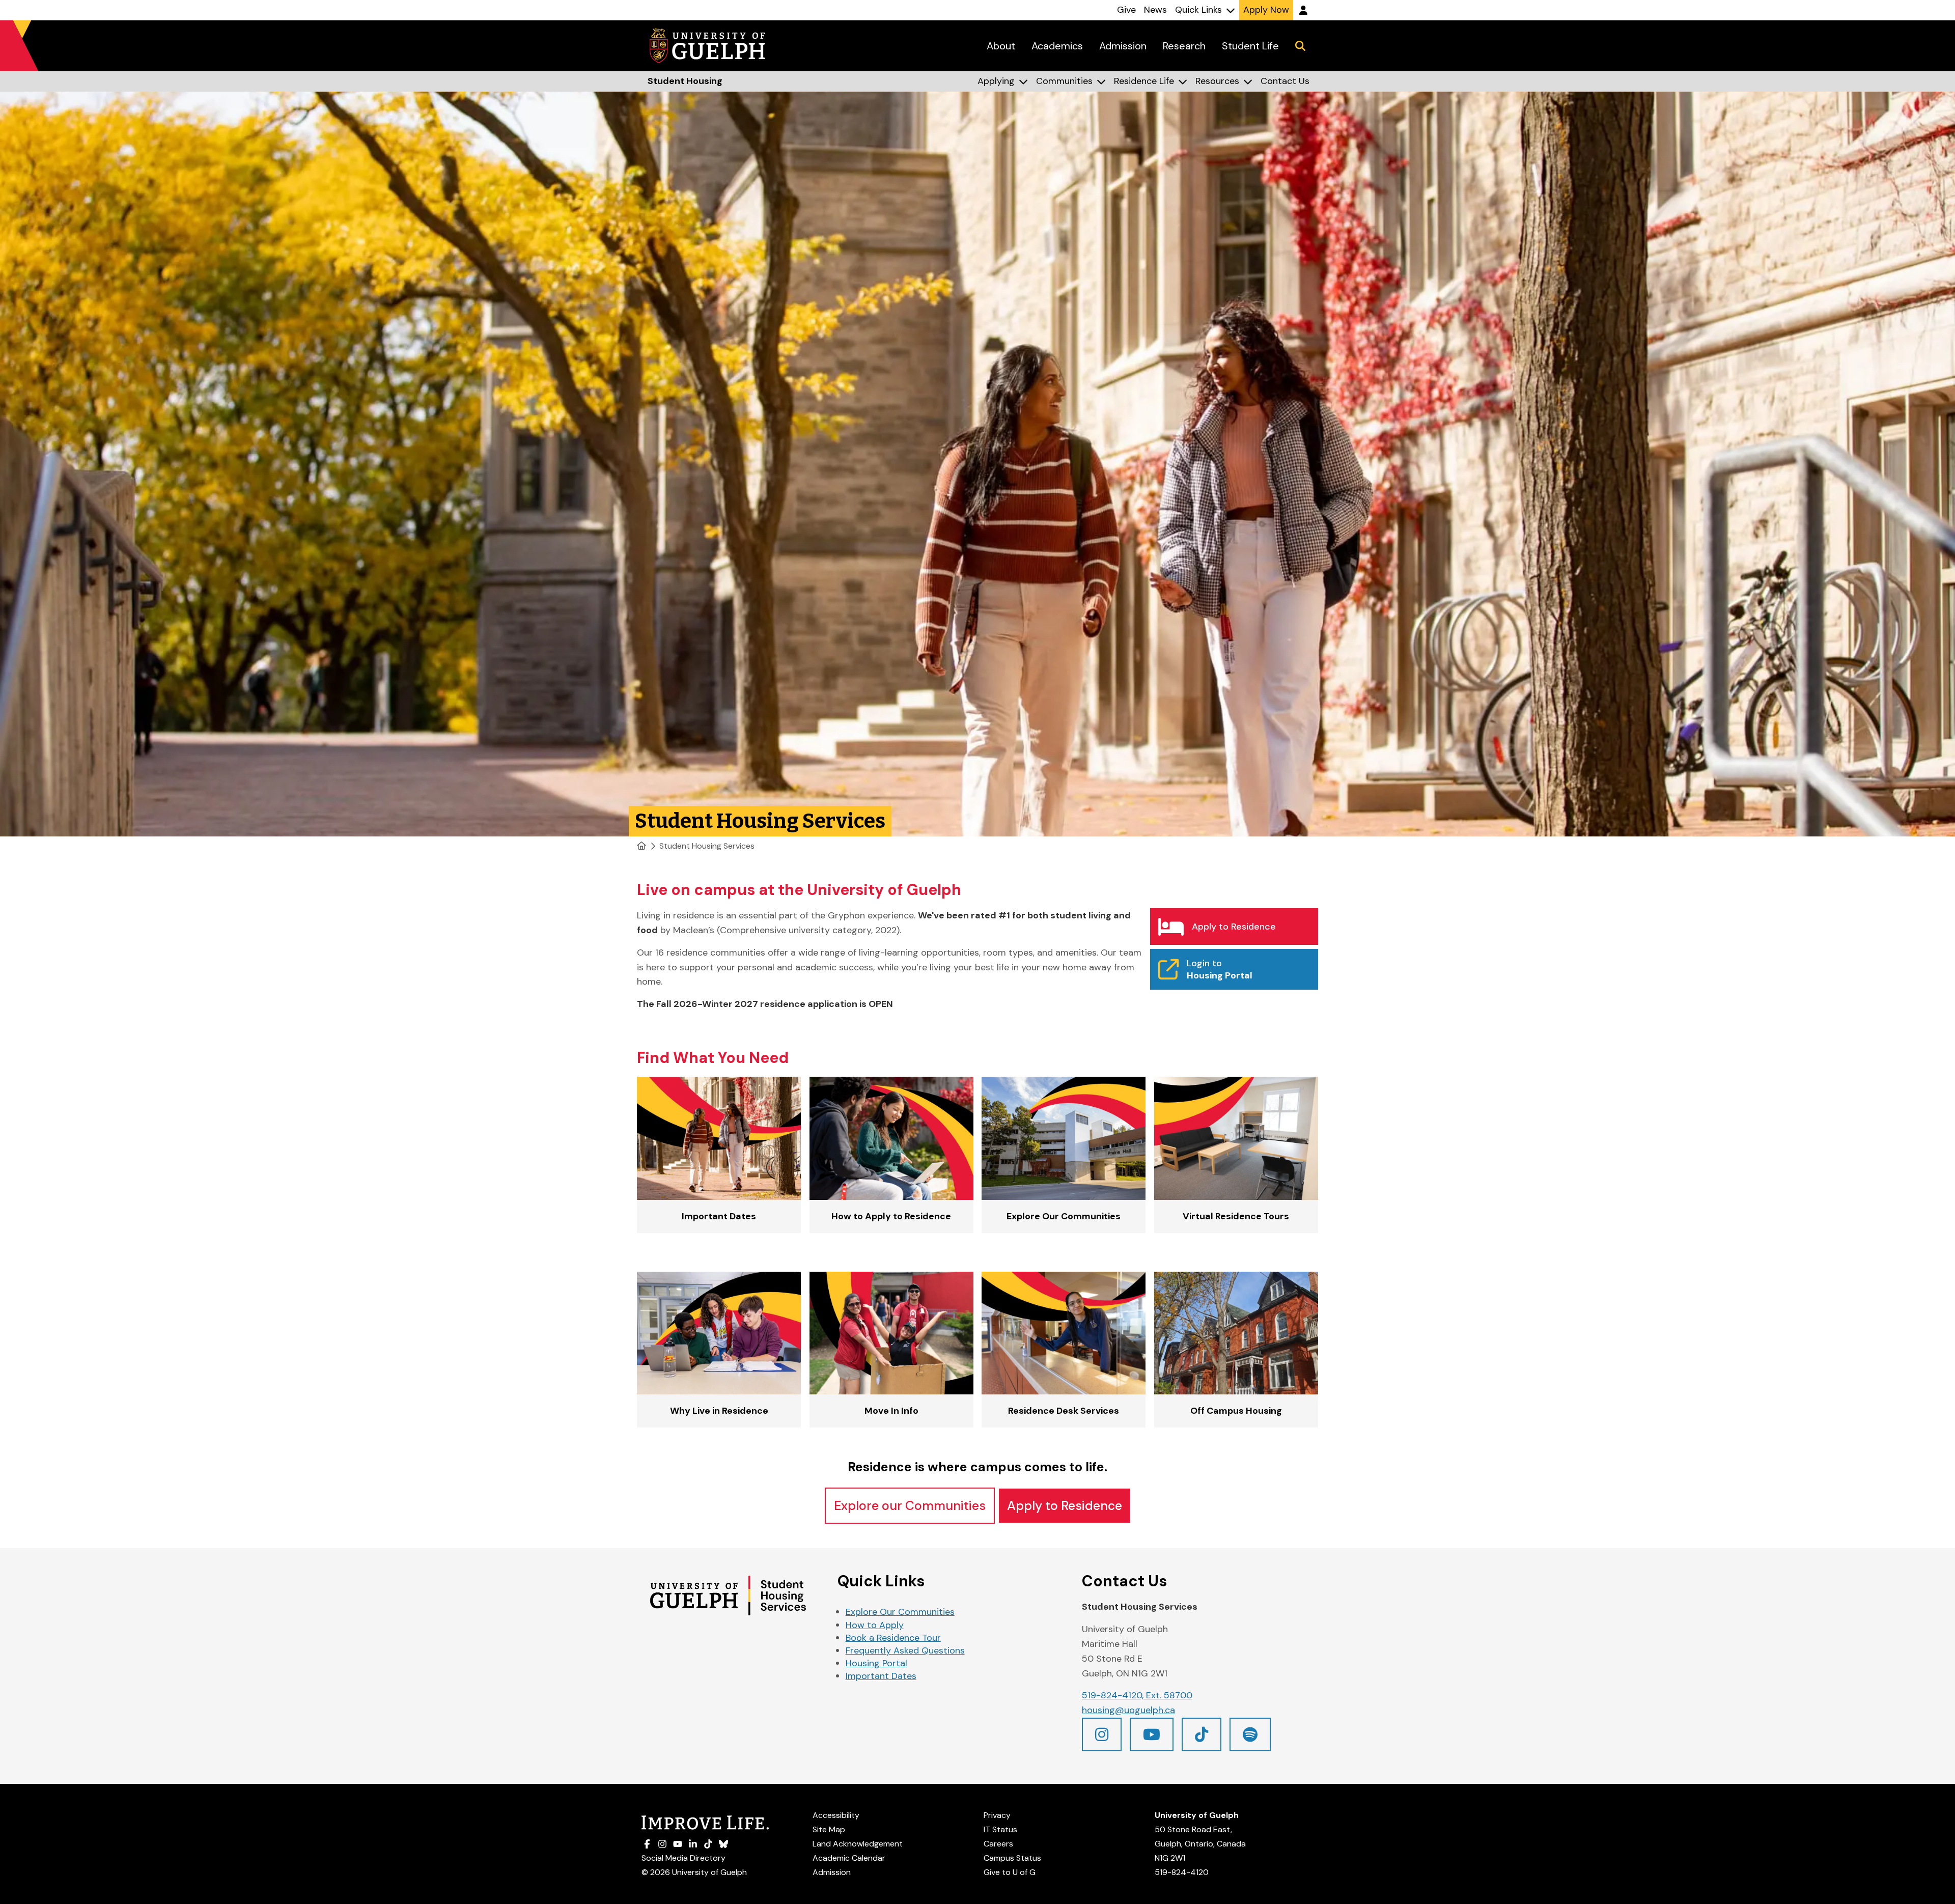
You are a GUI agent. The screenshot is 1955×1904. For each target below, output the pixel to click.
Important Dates (881, 1676)
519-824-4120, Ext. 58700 (1137, 1695)
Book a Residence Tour (893, 1638)
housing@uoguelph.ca (1128, 1710)
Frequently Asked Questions (905, 1650)
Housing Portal (876, 1663)
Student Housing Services (707, 846)
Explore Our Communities (900, 1612)
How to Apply (875, 1625)
